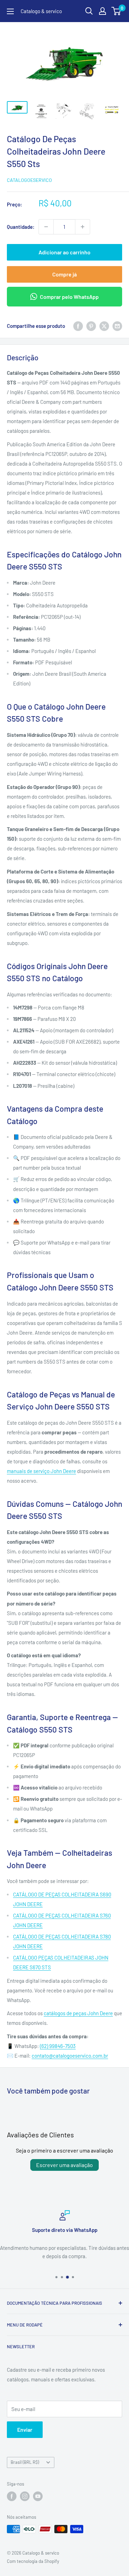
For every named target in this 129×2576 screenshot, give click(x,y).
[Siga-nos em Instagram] (25, 2496)
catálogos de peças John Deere (78, 2013)
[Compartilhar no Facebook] (78, 325)
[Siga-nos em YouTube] (38, 2496)
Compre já (64, 274)
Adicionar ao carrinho (64, 252)
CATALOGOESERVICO (29, 180)
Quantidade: (21, 227)
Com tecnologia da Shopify (33, 2561)
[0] (116, 11)
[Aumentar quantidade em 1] (83, 227)
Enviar (25, 2429)
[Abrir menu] (10, 11)
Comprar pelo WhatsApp (69, 297)
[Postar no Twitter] (104, 325)
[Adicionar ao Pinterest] (91, 325)
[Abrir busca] (89, 11)
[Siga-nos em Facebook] (12, 2496)
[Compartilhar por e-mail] (117, 325)
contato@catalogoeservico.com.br (70, 2056)
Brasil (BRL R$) (25, 2462)
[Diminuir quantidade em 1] (46, 227)
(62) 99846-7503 (58, 2046)
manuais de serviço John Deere (41, 1471)
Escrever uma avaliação (64, 2165)
